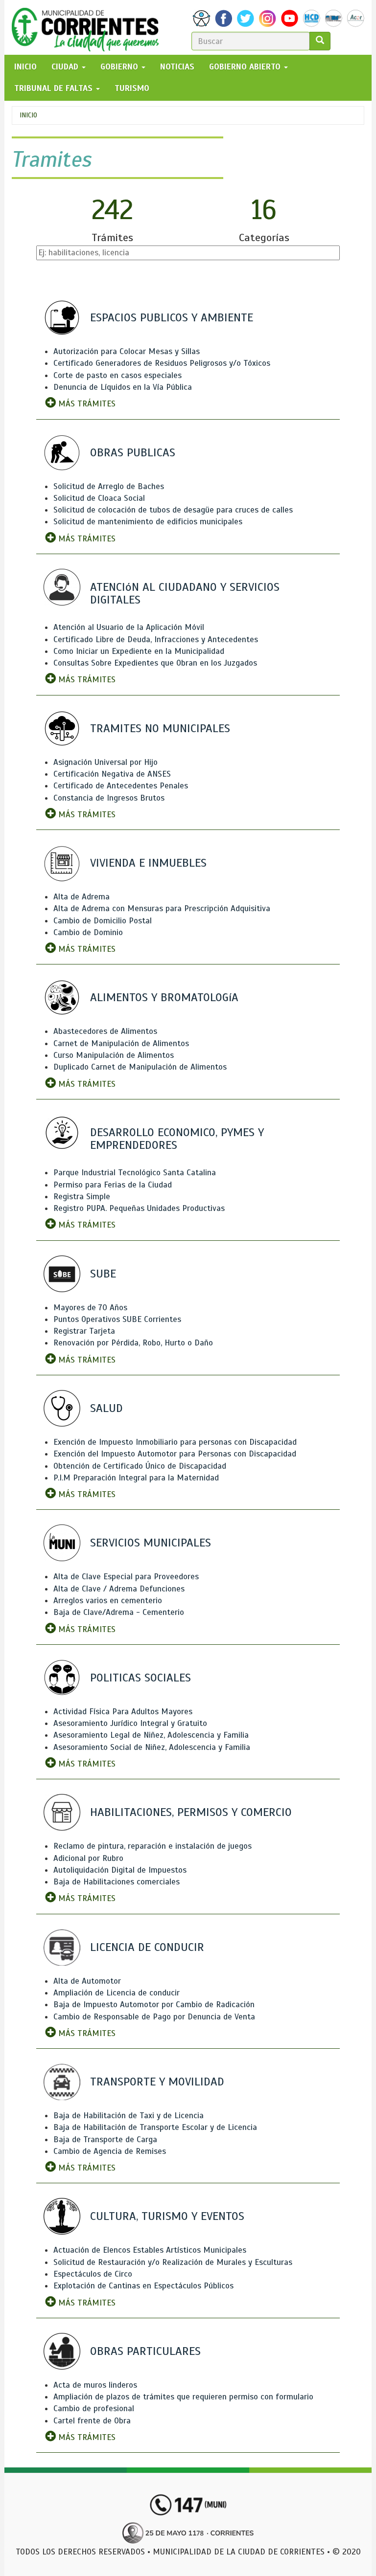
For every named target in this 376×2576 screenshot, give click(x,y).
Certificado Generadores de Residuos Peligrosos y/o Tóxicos (162, 363)
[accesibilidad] (201, 18)
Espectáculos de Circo (93, 2274)
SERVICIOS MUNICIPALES (151, 1543)
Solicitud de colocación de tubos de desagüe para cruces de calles (173, 510)
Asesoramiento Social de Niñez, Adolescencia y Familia (152, 1747)
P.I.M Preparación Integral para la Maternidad (136, 1478)
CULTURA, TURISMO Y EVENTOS (167, 2216)
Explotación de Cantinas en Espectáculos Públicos (143, 2286)
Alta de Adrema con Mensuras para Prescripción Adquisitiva (162, 908)
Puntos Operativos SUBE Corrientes (117, 1319)
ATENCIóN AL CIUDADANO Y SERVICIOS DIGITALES (185, 593)
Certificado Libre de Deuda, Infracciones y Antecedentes (156, 639)
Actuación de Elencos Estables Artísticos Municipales (150, 2250)
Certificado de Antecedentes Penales (121, 786)
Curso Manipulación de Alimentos (114, 1055)
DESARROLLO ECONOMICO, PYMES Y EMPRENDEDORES (177, 1139)
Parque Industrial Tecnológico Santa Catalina (135, 1173)
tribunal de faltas (55, 88)
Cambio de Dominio (88, 932)
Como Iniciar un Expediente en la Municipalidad (139, 651)
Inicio (28, 115)
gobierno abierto (246, 67)
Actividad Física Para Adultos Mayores (123, 1712)
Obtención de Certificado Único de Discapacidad (140, 1466)
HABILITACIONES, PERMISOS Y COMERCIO (191, 1812)
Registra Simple (82, 1197)
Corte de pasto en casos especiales (117, 375)
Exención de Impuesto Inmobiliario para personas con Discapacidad (175, 1442)
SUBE (103, 1274)
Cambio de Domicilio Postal (103, 921)
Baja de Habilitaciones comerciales (117, 1882)
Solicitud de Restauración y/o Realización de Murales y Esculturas (173, 2262)
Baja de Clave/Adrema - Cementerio (119, 1612)
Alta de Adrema (82, 897)
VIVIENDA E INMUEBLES (148, 863)
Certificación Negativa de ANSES (112, 774)
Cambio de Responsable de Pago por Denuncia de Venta (154, 2017)
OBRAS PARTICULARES (145, 2351)
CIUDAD (66, 67)
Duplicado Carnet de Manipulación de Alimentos (140, 1067)
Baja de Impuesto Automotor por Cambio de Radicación (154, 2005)
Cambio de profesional (94, 2408)
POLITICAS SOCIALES (141, 1678)
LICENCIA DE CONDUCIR (147, 1947)
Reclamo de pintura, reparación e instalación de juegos (153, 1846)
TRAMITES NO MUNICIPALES (160, 728)
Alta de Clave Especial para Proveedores (126, 1577)
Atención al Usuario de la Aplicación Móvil (129, 627)
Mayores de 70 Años (90, 1308)
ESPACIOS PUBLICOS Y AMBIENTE (172, 317)
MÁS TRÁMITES (86, 404)
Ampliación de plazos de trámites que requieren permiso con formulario (183, 2397)
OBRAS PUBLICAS (133, 452)
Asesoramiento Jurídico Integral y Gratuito (130, 1723)
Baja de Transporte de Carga (105, 2139)
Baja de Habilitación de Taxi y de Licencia (129, 2116)
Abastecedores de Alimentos (105, 1031)
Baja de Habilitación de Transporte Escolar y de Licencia (155, 2127)
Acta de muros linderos (95, 2385)
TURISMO (132, 88)
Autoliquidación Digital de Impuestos (120, 1870)
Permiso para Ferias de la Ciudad (113, 1185)
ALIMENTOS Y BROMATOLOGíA (164, 997)
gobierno (120, 67)
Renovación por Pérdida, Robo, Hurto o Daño (133, 1343)
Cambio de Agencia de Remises (110, 2151)
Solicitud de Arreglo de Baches (109, 486)
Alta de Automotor (87, 1981)
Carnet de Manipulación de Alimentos (121, 1043)
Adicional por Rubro (88, 1858)
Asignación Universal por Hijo (106, 762)
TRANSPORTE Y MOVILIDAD (157, 2082)
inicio (25, 67)
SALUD (106, 1408)
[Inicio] (89, 27)
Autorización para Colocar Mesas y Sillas (127, 351)
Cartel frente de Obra (92, 2421)
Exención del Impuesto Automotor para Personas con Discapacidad (175, 1454)
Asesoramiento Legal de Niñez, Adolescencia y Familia (151, 1735)
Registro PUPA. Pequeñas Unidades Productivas (139, 1208)
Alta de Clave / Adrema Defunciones (119, 1589)
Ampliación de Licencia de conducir (117, 1993)
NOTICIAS (177, 67)
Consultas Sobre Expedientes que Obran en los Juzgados (155, 663)
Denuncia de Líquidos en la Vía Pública (123, 387)
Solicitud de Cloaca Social (99, 498)
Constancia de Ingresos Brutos (109, 798)
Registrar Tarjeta (84, 1331)
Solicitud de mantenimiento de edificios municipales (148, 522)
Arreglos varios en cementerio (108, 1601)
